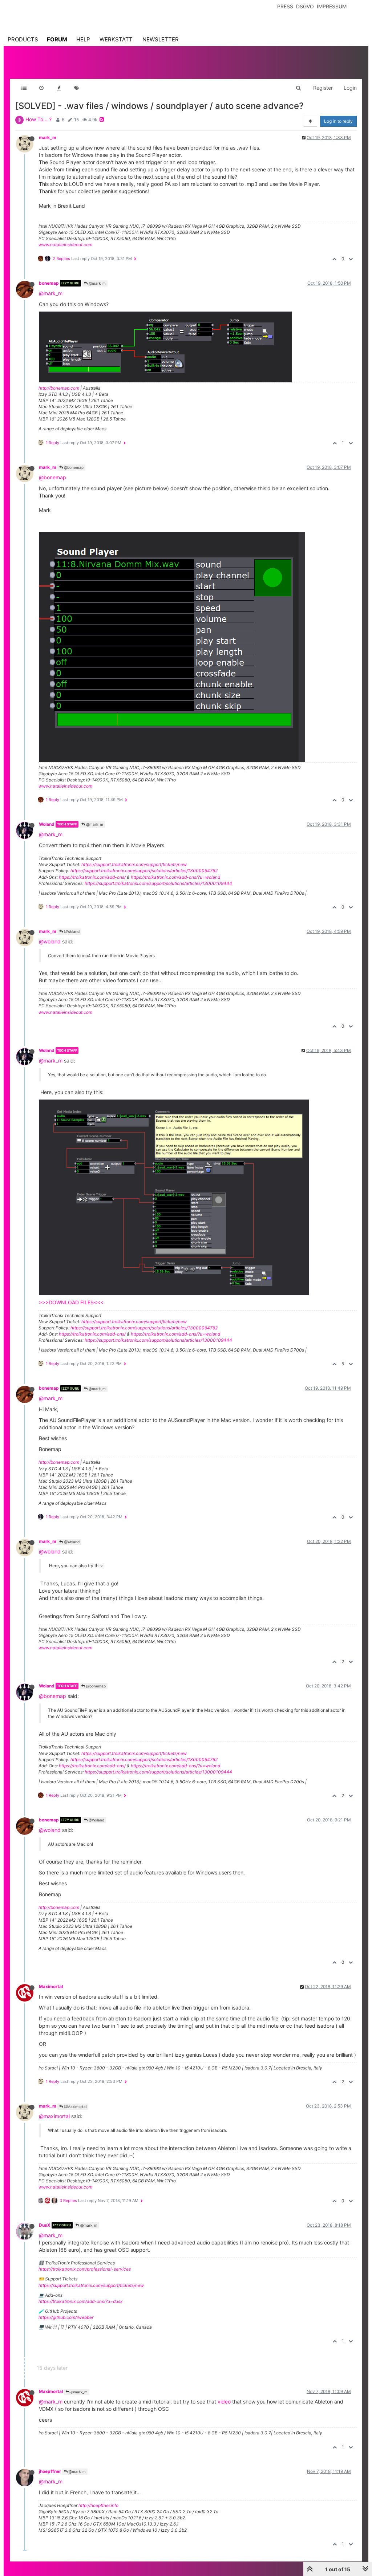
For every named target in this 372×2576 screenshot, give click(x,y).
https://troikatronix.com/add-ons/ (92, 877)
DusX (45, 2225)
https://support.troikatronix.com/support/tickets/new (134, 864)
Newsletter (161, 39)
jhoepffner (50, 2471)
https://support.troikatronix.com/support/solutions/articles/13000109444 (158, 883)
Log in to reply (338, 121)
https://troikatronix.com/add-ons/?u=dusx (80, 2301)
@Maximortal (75, 2106)
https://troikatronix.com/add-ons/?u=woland (175, 877)
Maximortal (51, 1986)
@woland (50, 941)
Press (285, 6)
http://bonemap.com (59, 388)
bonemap (49, 283)
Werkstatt (116, 39)
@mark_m (97, 283)
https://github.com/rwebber (66, 2317)
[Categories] (24, 88)
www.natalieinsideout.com (65, 245)
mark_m (48, 137)
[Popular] (59, 88)
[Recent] (41, 88)
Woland (47, 824)
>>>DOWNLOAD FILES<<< (71, 1302)
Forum (57, 39)
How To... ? (39, 119)
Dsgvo (305, 6)
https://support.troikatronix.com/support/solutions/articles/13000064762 (144, 871)
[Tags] (76, 88)
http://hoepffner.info (98, 2505)
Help (83, 39)
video (224, 2402)
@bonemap (73, 467)
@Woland (71, 931)
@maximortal (54, 2116)
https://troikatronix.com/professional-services (85, 2269)
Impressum (332, 6)
